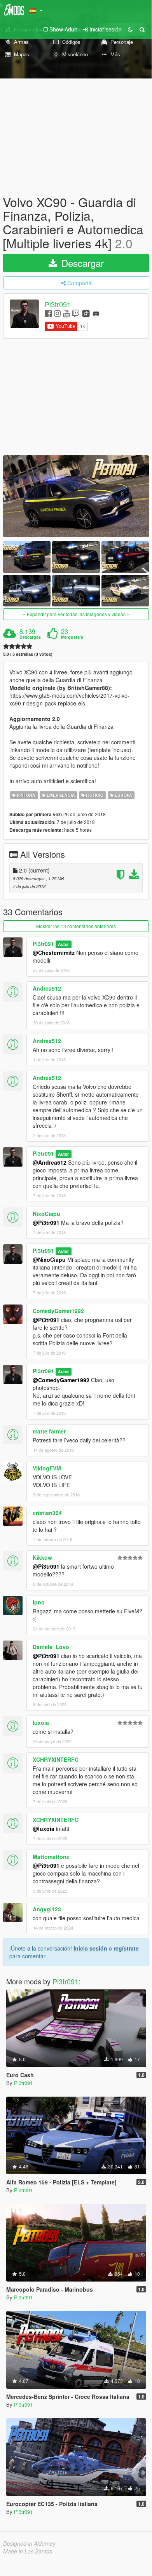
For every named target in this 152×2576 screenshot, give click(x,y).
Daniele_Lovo (51, 1647)
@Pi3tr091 (46, 1223)
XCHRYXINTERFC (56, 1759)
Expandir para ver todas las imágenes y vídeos (76, 614)
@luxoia (44, 1829)
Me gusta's (72, 637)
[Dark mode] (130, 29)
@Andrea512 (50, 1162)
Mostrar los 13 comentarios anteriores (76, 926)
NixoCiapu (46, 1214)
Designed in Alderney (29, 2543)
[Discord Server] (96, 313)
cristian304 (47, 1513)
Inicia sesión (90, 1948)
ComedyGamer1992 (58, 1311)
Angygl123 (47, 1909)
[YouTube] (66, 313)
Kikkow (42, 1557)
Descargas (30, 637)
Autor (63, 944)
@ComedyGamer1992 (61, 1380)
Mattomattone (51, 1857)
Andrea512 (47, 988)
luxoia (41, 1723)
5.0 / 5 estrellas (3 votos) (28, 654)
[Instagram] (57, 313)
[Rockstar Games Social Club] (86, 313)
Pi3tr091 (58, 304)
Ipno (39, 1602)
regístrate (126, 1948)
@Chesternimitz (54, 953)
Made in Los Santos (28, 2551)
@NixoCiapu (49, 1259)
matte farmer (49, 1431)
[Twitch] (76, 313)
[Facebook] (48, 313)
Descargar (81, 263)
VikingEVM (47, 1468)
